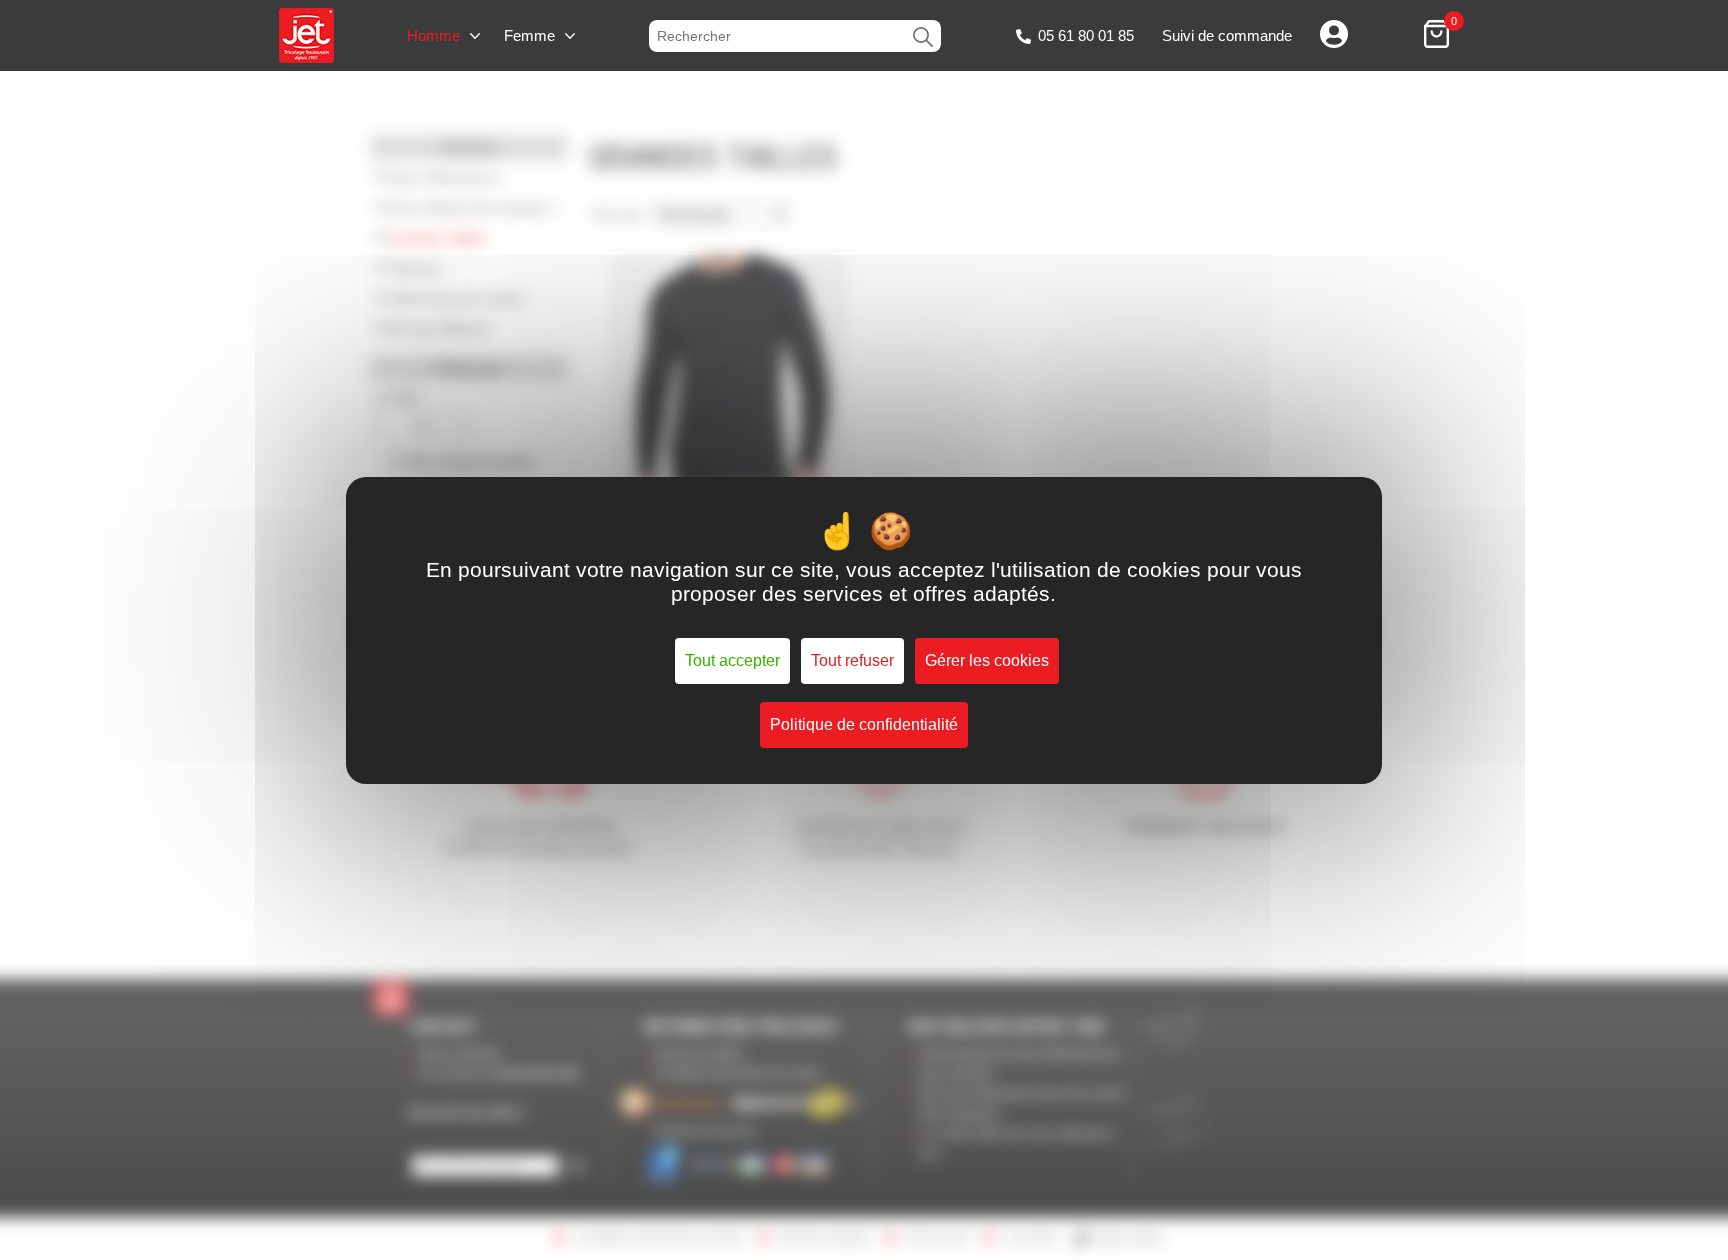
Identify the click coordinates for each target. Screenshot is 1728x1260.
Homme (433, 35)
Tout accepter (732, 660)
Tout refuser (852, 660)
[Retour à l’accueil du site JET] (306, 35)
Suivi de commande (1227, 35)
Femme (529, 35)
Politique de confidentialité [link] (864, 724)
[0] (1436, 35)
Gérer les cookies (987, 660)
